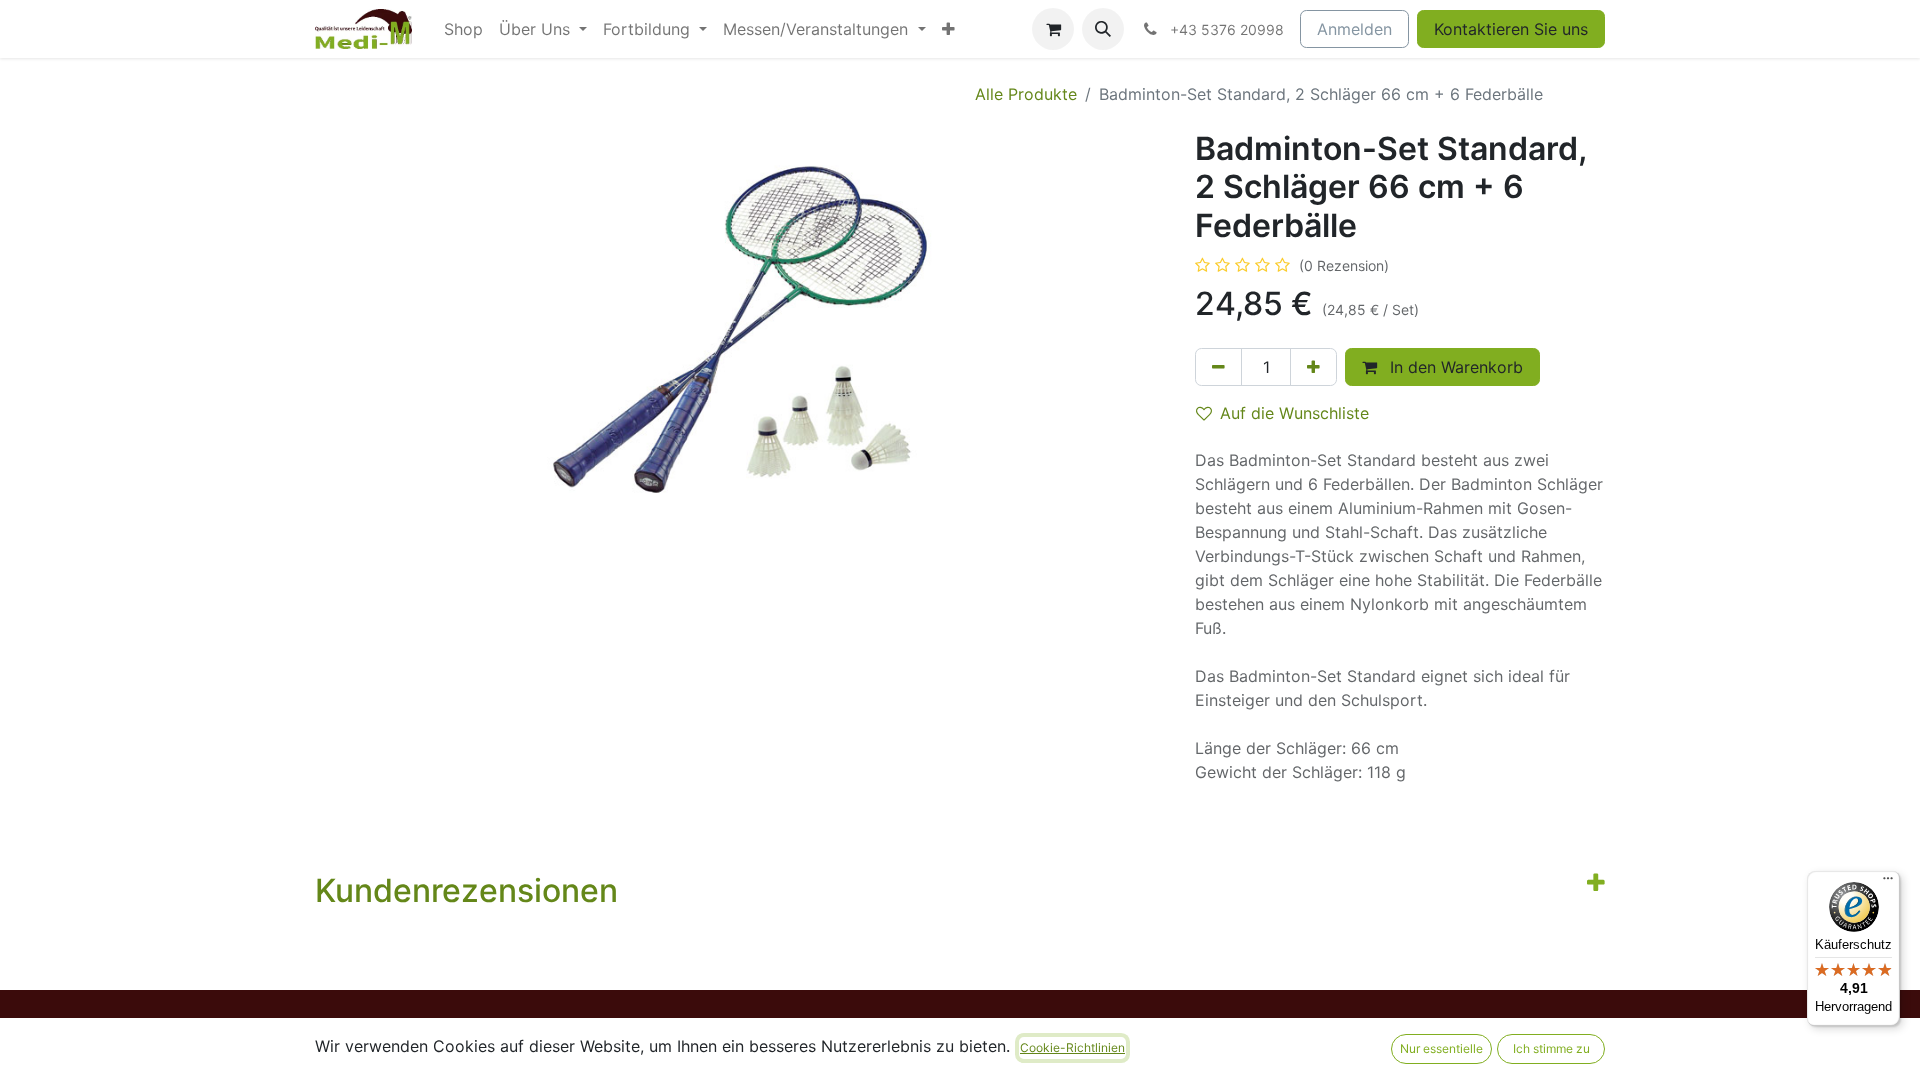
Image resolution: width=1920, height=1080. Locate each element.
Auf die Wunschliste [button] (1294, 413)
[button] (1103, 29)
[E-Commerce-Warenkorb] (1053, 29)
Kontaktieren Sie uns (1511, 29)
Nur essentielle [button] (1441, 1048)
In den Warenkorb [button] (1454, 367)
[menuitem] (463, 29)
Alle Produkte (1026, 94)
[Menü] (1888, 883)
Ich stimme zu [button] (1551, 1048)
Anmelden (1354, 29)
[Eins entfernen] (1218, 367)
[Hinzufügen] (1313, 367)
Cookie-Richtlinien (1072, 1047)
